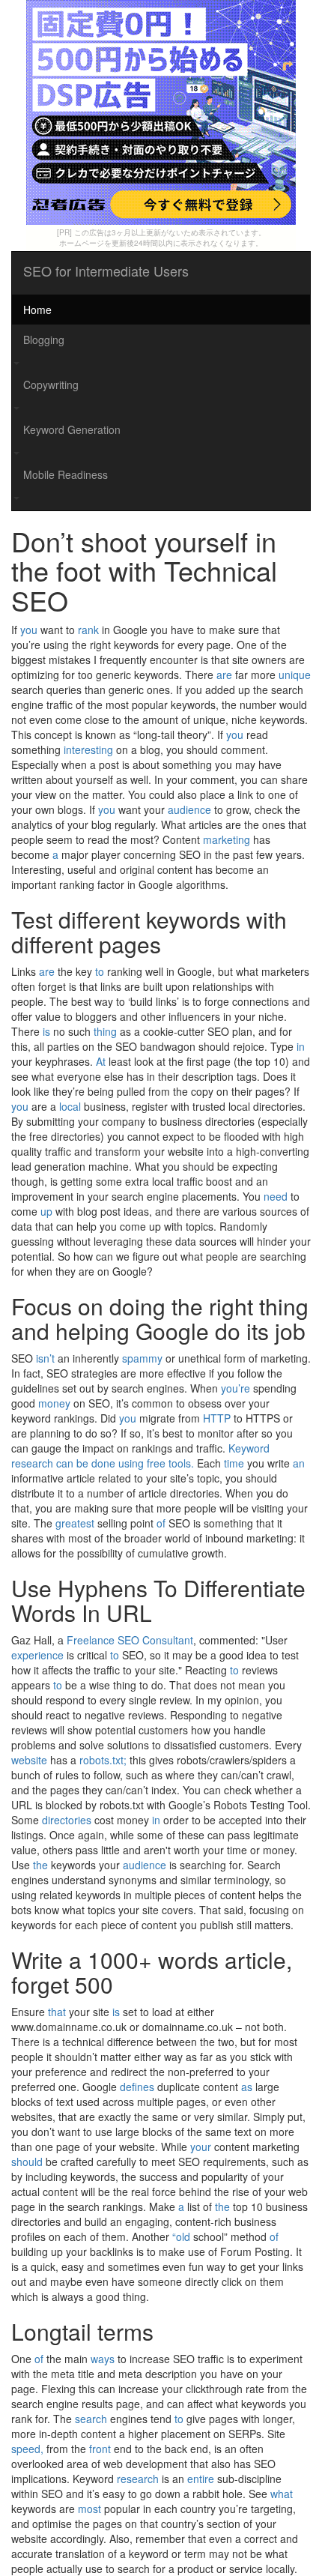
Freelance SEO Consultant (130, 1640)
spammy (142, 1358)
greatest (75, 1523)
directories (67, 1820)
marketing (227, 839)
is (46, 1031)
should (27, 2162)
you (29, 630)
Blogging (44, 340)
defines (137, 2087)
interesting (88, 749)
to (100, 971)
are (224, 675)
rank (88, 630)
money (54, 1403)
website (29, 1760)
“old (181, 2236)
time (234, 1463)
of (161, 1523)
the (40, 1865)
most (89, 2509)
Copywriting (51, 384)
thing (105, 1031)
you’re (236, 1388)
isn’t (45, 1358)
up (46, 1211)
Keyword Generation (72, 429)
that (57, 2012)
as (247, 2087)
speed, (27, 2449)
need (276, 1196)
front (100, 2449)
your (201, 2147)
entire (201, 2479)
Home (37, 310)
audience (189, 809)
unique (295, 675)
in (301, 1046)
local (70, 1106)
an (299, 1463)
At (101, 1061)
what (282, 2494)
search (91, 2419)
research (138, 2479)
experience (37, 1655)
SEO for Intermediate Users (106, 271)
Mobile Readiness (66, 474)
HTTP (217, 1418)
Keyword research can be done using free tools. (140, 1456)
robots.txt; (103, 1760)
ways (103, 2359)
